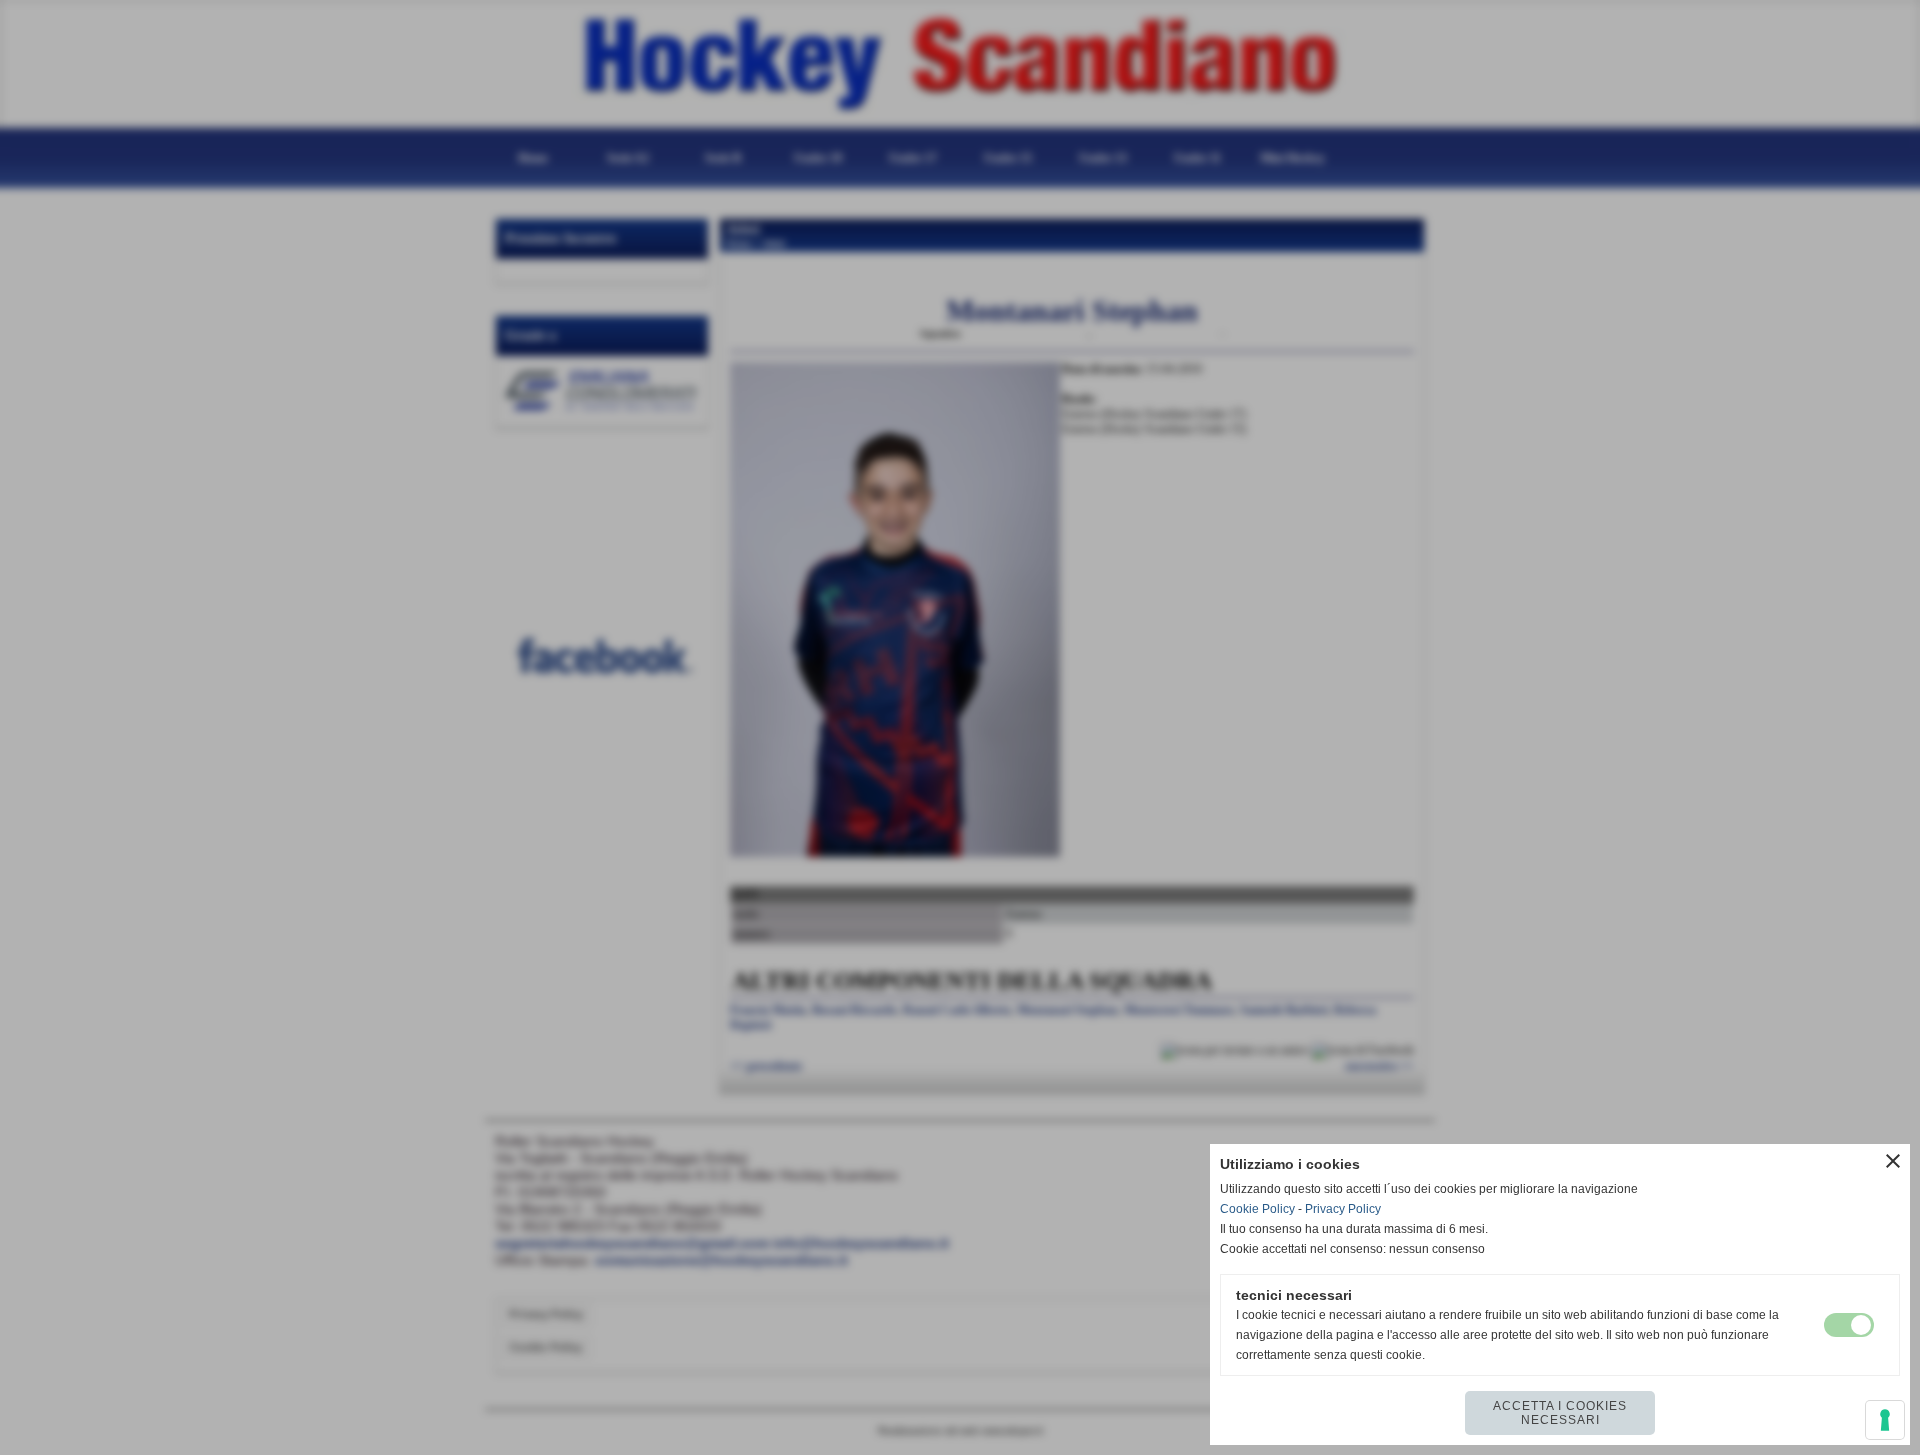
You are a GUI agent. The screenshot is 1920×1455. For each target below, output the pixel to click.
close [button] (1893, 1161)
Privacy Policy (1343, 1209)
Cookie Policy (1257, 1209)
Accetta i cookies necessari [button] (1560, 1413)
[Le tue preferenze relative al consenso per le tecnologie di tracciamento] (1885, 1420)
